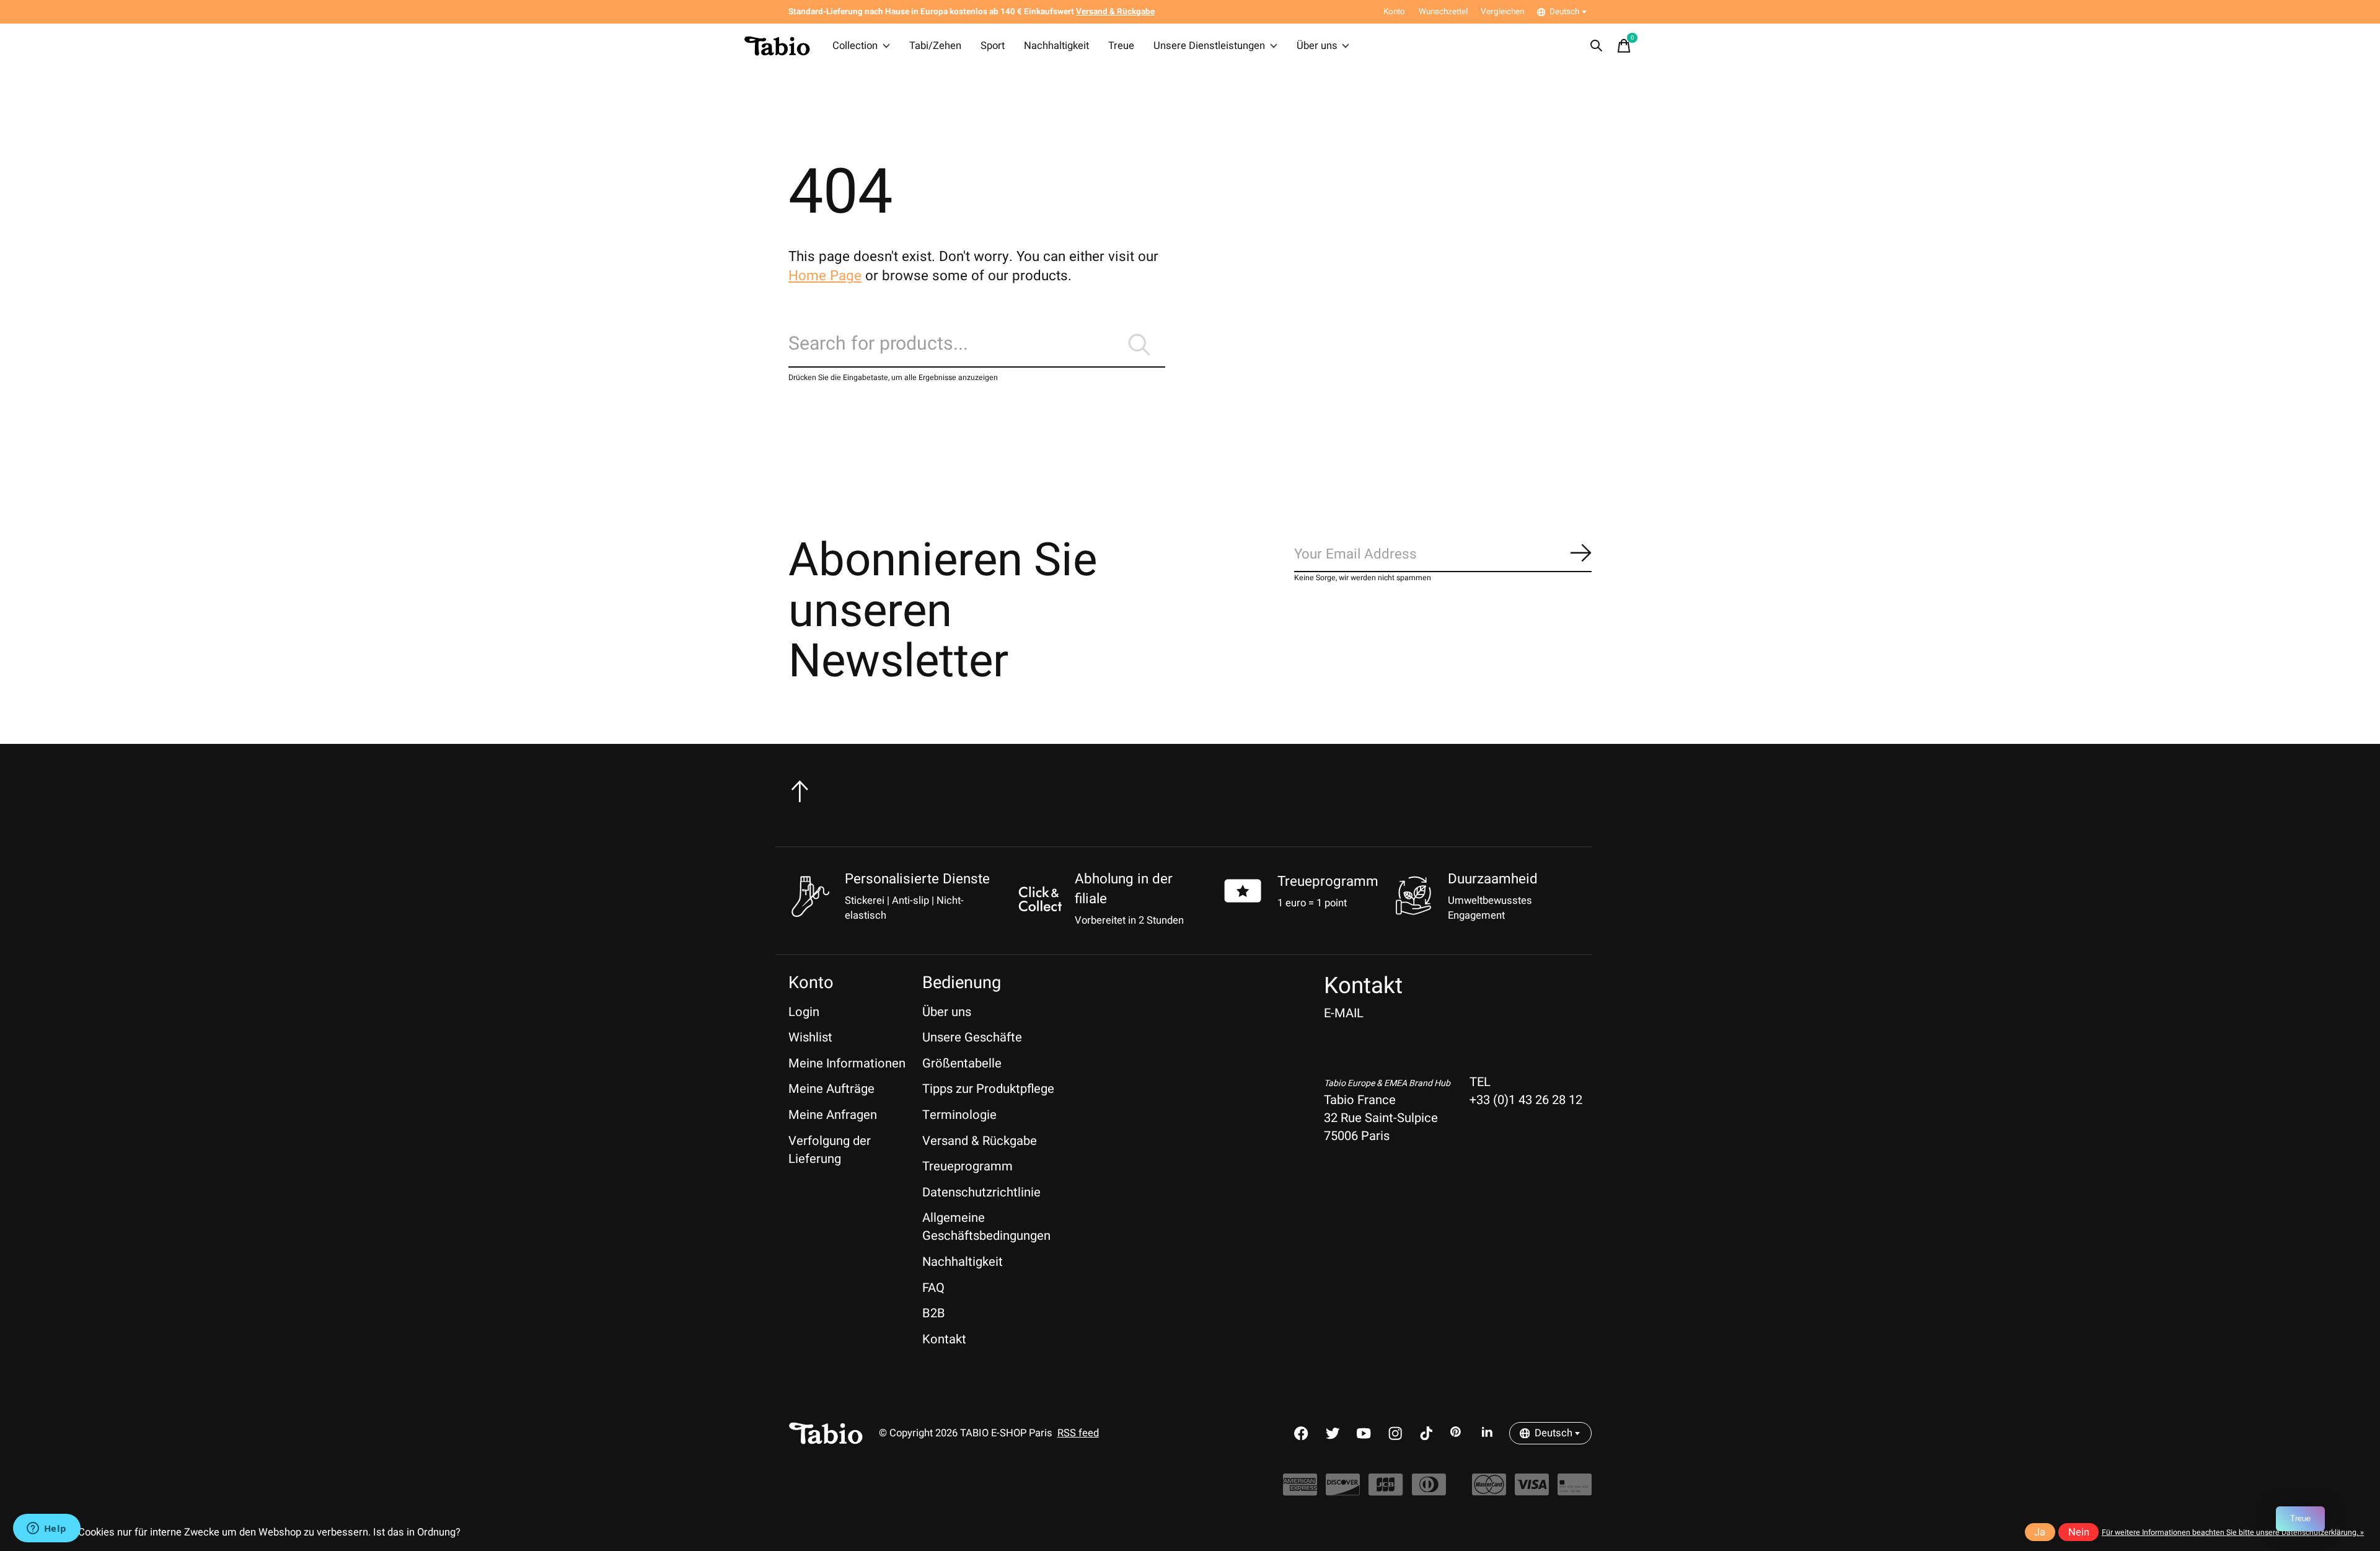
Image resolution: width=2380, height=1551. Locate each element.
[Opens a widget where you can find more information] (46, 1529)
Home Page (825, 276)
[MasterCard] (1489, 1491)
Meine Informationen (847, 1063)
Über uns (1317, 46)
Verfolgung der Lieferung (830, 1150)
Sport (993, 46)
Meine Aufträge (831, 1089)
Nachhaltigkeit (1056, 46)
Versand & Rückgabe (980, 1141)
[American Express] (1300, 1491)
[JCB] (1386, 1491)
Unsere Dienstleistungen (1209, 46)
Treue (1121, 46)
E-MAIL (1344, 1013)
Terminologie (959, 1115)
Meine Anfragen (833, 1115)
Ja (2040, 1532)
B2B (934, 1313)
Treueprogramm (1328, 882)
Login (804, 1012)
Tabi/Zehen (935, 46)
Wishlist (810, 1037)
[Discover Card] (1343, 1491)
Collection (855, 46)
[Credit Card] (1575, 1491)
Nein (2079, 1532)
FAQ (933, 1288)
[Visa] (1532, 1491)
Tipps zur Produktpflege (988, 1089)
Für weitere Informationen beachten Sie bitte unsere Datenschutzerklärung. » (2233, 1532)
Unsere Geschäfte (972, 1037)
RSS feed (1078, 1433)
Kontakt (944, 1339)
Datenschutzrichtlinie (981, 1192)
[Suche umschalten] (1597, 46)
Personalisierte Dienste (917, 879)
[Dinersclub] (1429, 1491)
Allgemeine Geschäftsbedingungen (986, 1227)
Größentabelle (962, 1063)
